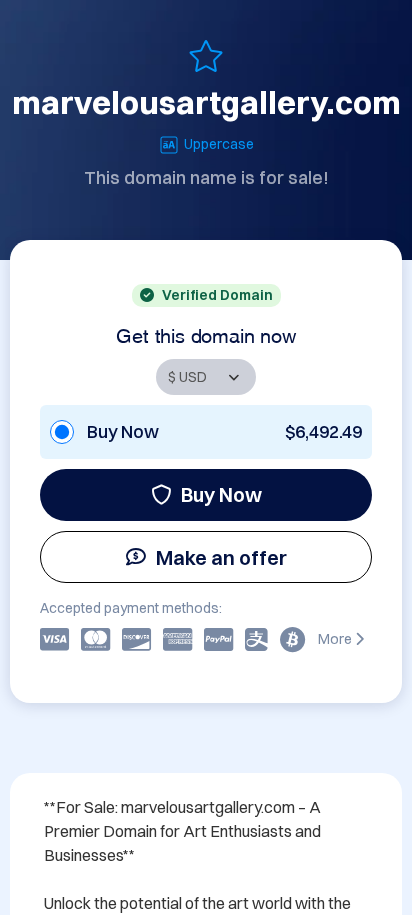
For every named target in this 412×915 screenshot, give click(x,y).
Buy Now (221, 494)
